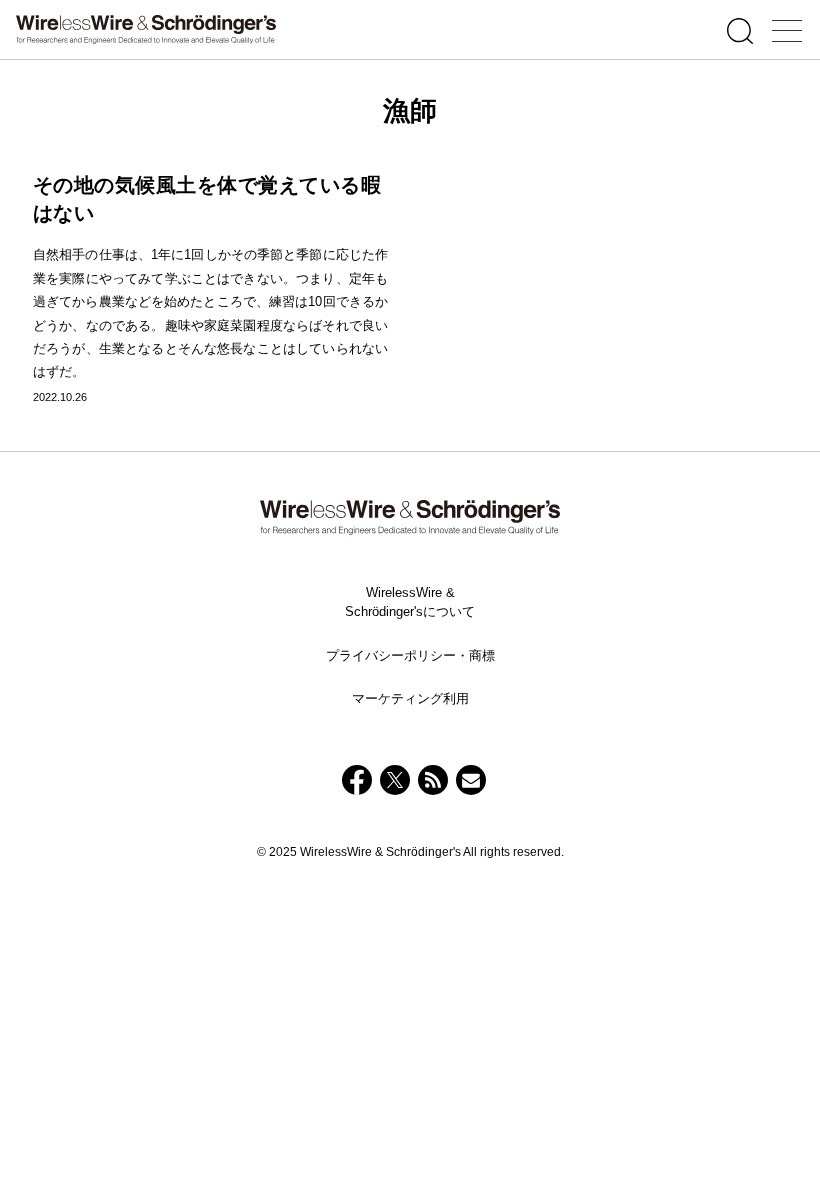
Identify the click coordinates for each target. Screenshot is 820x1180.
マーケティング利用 (410, 698)
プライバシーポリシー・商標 (410, 655)
